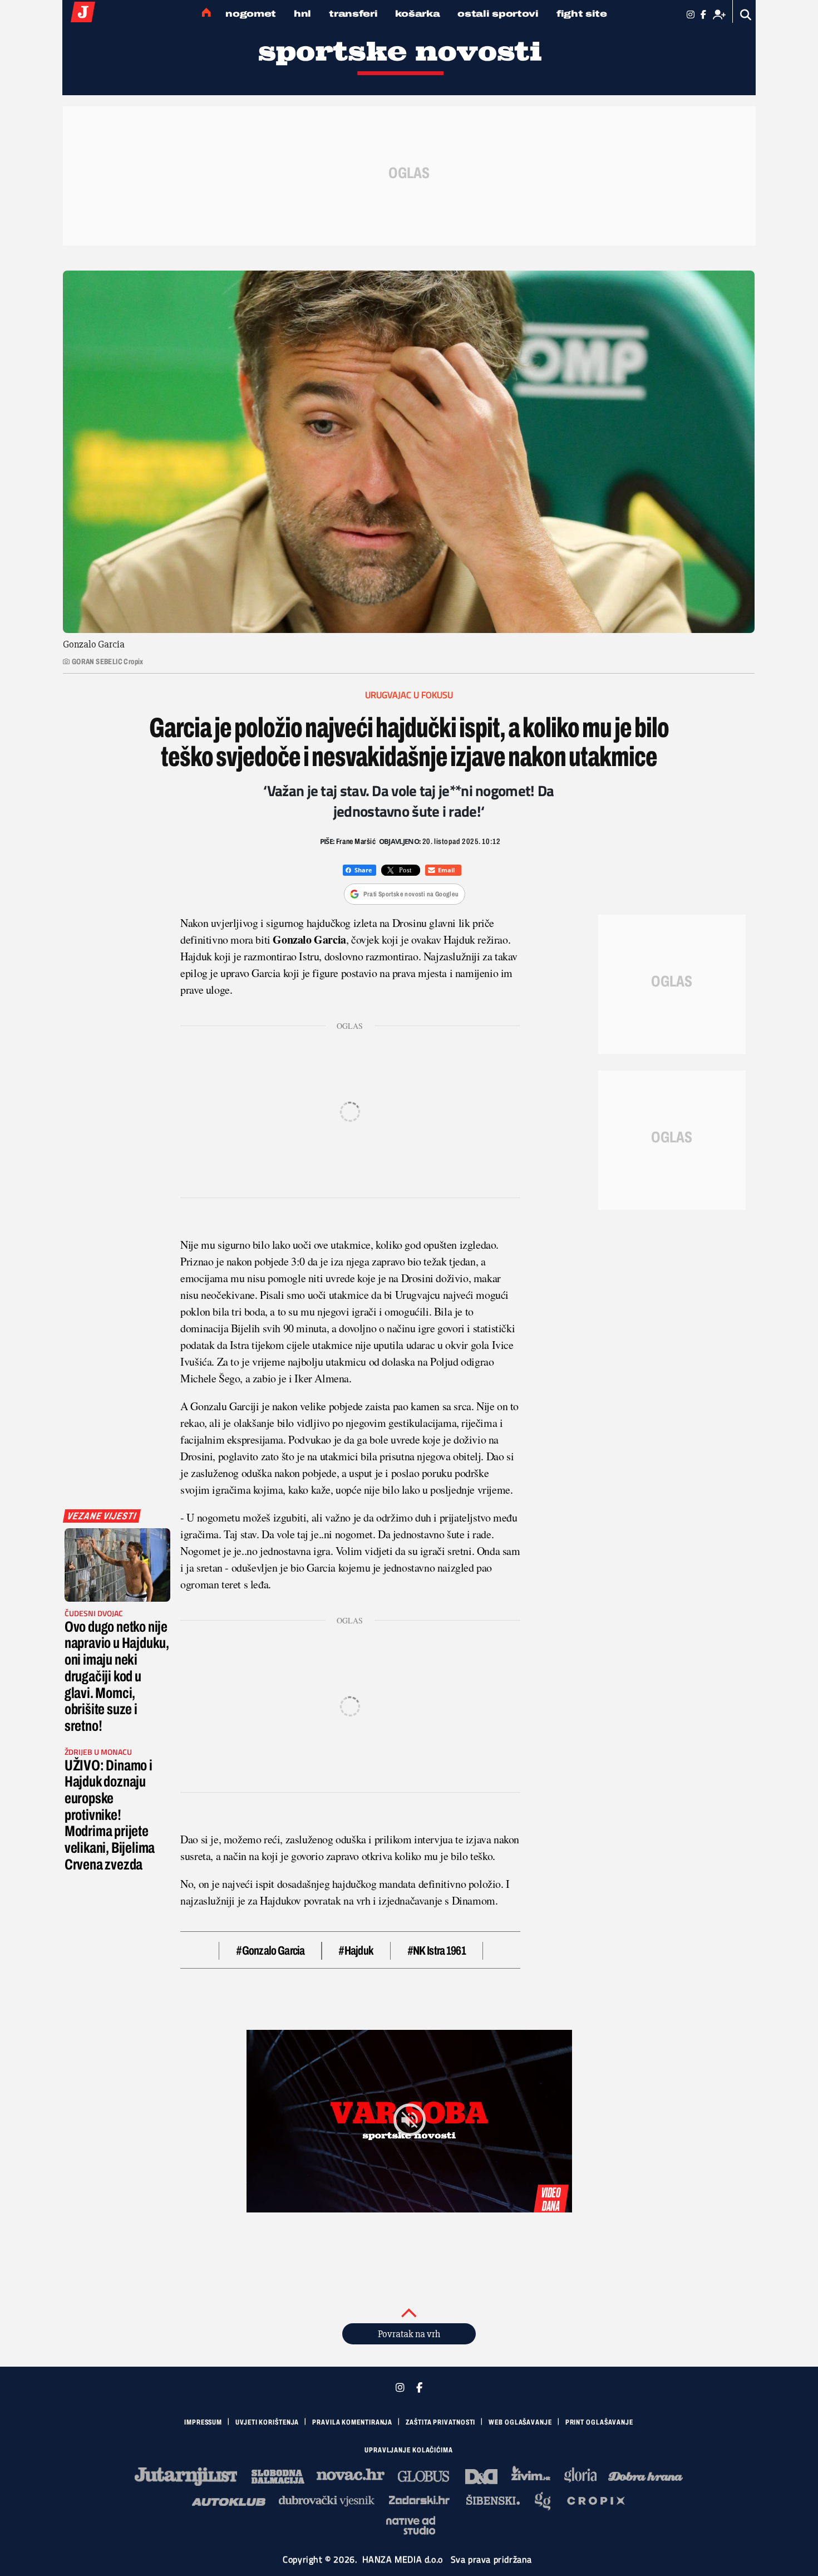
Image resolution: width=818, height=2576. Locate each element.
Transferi (353, 14)
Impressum (203, 2422)
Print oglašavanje (599, 2422)
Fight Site (582, 14)
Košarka (417, 14)
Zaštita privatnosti (440, 2422)
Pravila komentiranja (352, 2422)
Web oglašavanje (520, 2422)
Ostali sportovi (498, 14)
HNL (302, 14)
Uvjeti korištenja (267, 2422)
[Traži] (746, 15)
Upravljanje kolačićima (409, 2450)
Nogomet (251, 14)
